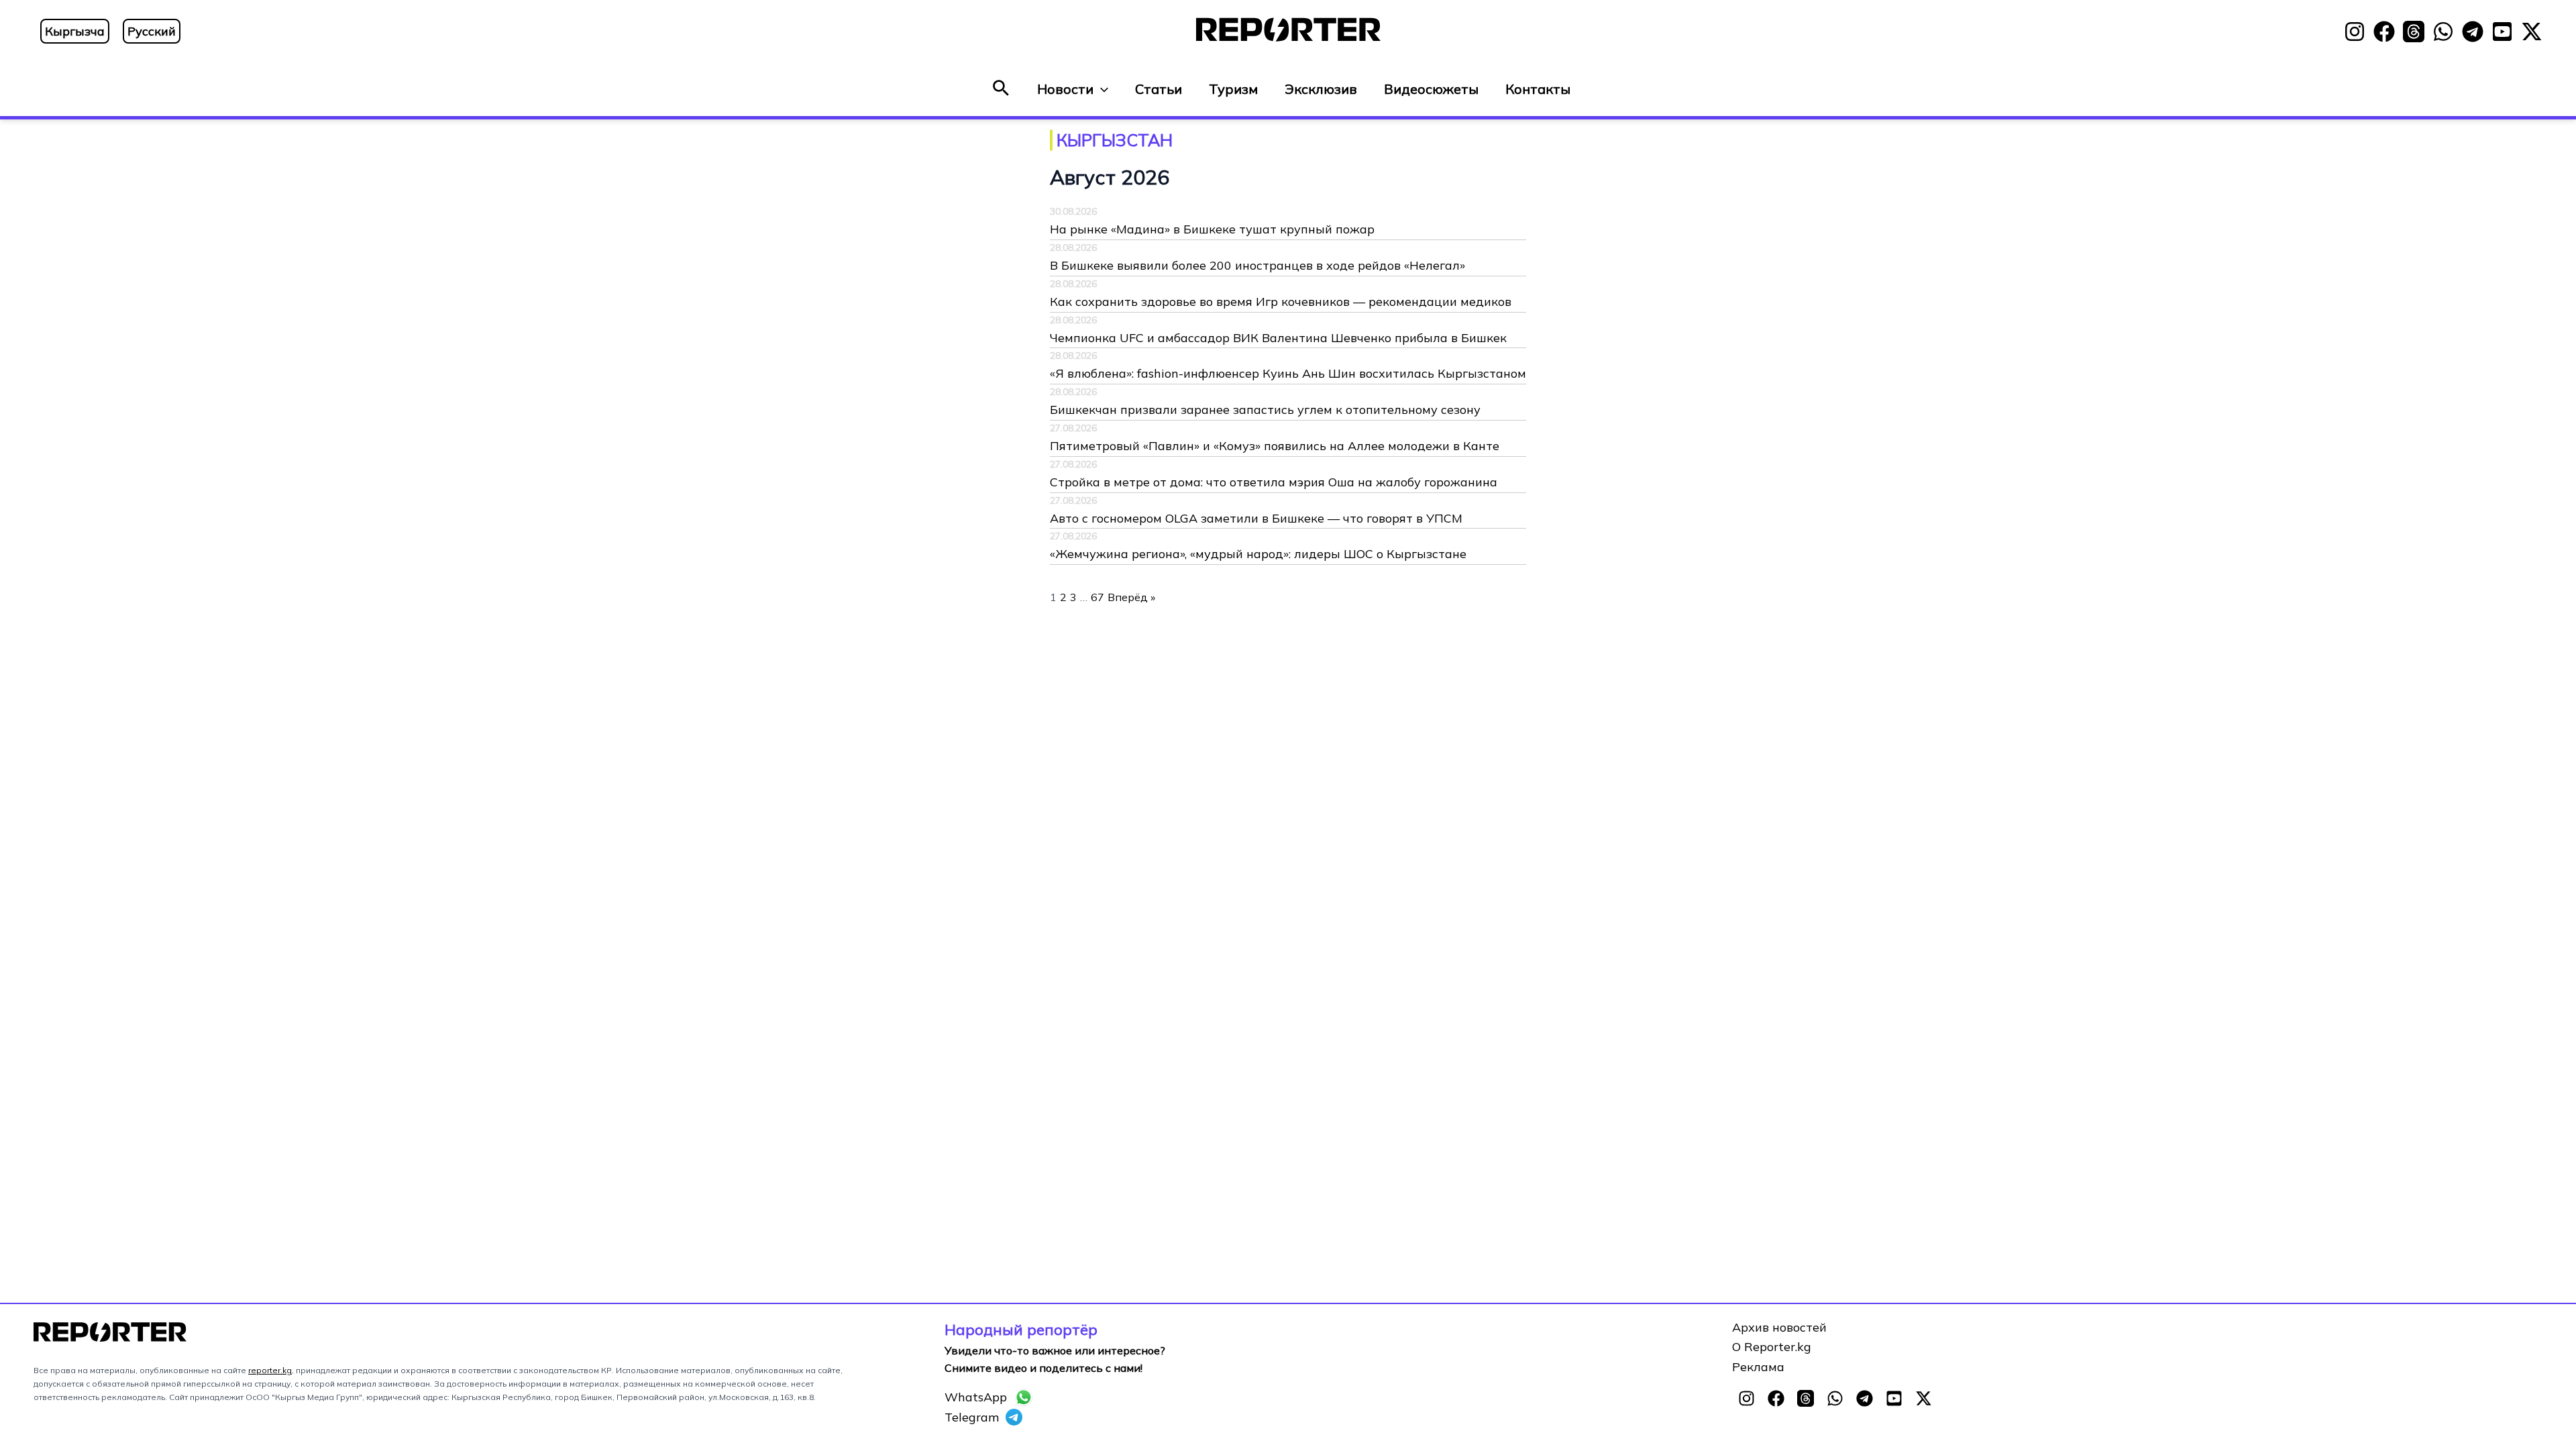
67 (1097, 597)
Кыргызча (75, 31)
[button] (1001, 89)
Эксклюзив (1321, 89)
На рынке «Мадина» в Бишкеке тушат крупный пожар (1212, 229)
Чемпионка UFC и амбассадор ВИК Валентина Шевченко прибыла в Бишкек (1278, 338)
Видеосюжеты (1431, 89)
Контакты (1538, 89)
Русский (152, 31)
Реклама (1758, 1367)
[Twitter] (2532, 32)
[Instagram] (2355, 32)
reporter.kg (270, 1370)
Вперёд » (1131, 597)
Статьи (1159, 89)
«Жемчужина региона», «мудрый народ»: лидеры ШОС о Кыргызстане (1258, 554)
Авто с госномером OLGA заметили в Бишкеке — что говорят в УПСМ (1256, 518)
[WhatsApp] (2443, 32)
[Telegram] (2473, 32)
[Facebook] (2384, 32)
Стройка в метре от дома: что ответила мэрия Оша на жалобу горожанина (1274, 482)
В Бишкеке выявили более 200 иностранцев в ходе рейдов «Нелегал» (1257, 265)
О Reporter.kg (1772, 1347)
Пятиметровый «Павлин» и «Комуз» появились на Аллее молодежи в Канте (1275, 446)
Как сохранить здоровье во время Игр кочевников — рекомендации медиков (1281, 302)
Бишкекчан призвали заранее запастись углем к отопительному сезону (1265, 410)
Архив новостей (1779, 1327)
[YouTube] (2502, 32)
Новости (1065, 89)
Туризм (1233, 89)
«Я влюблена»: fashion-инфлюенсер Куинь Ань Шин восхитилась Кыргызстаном (1288, 373)
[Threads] (2414, 32)
